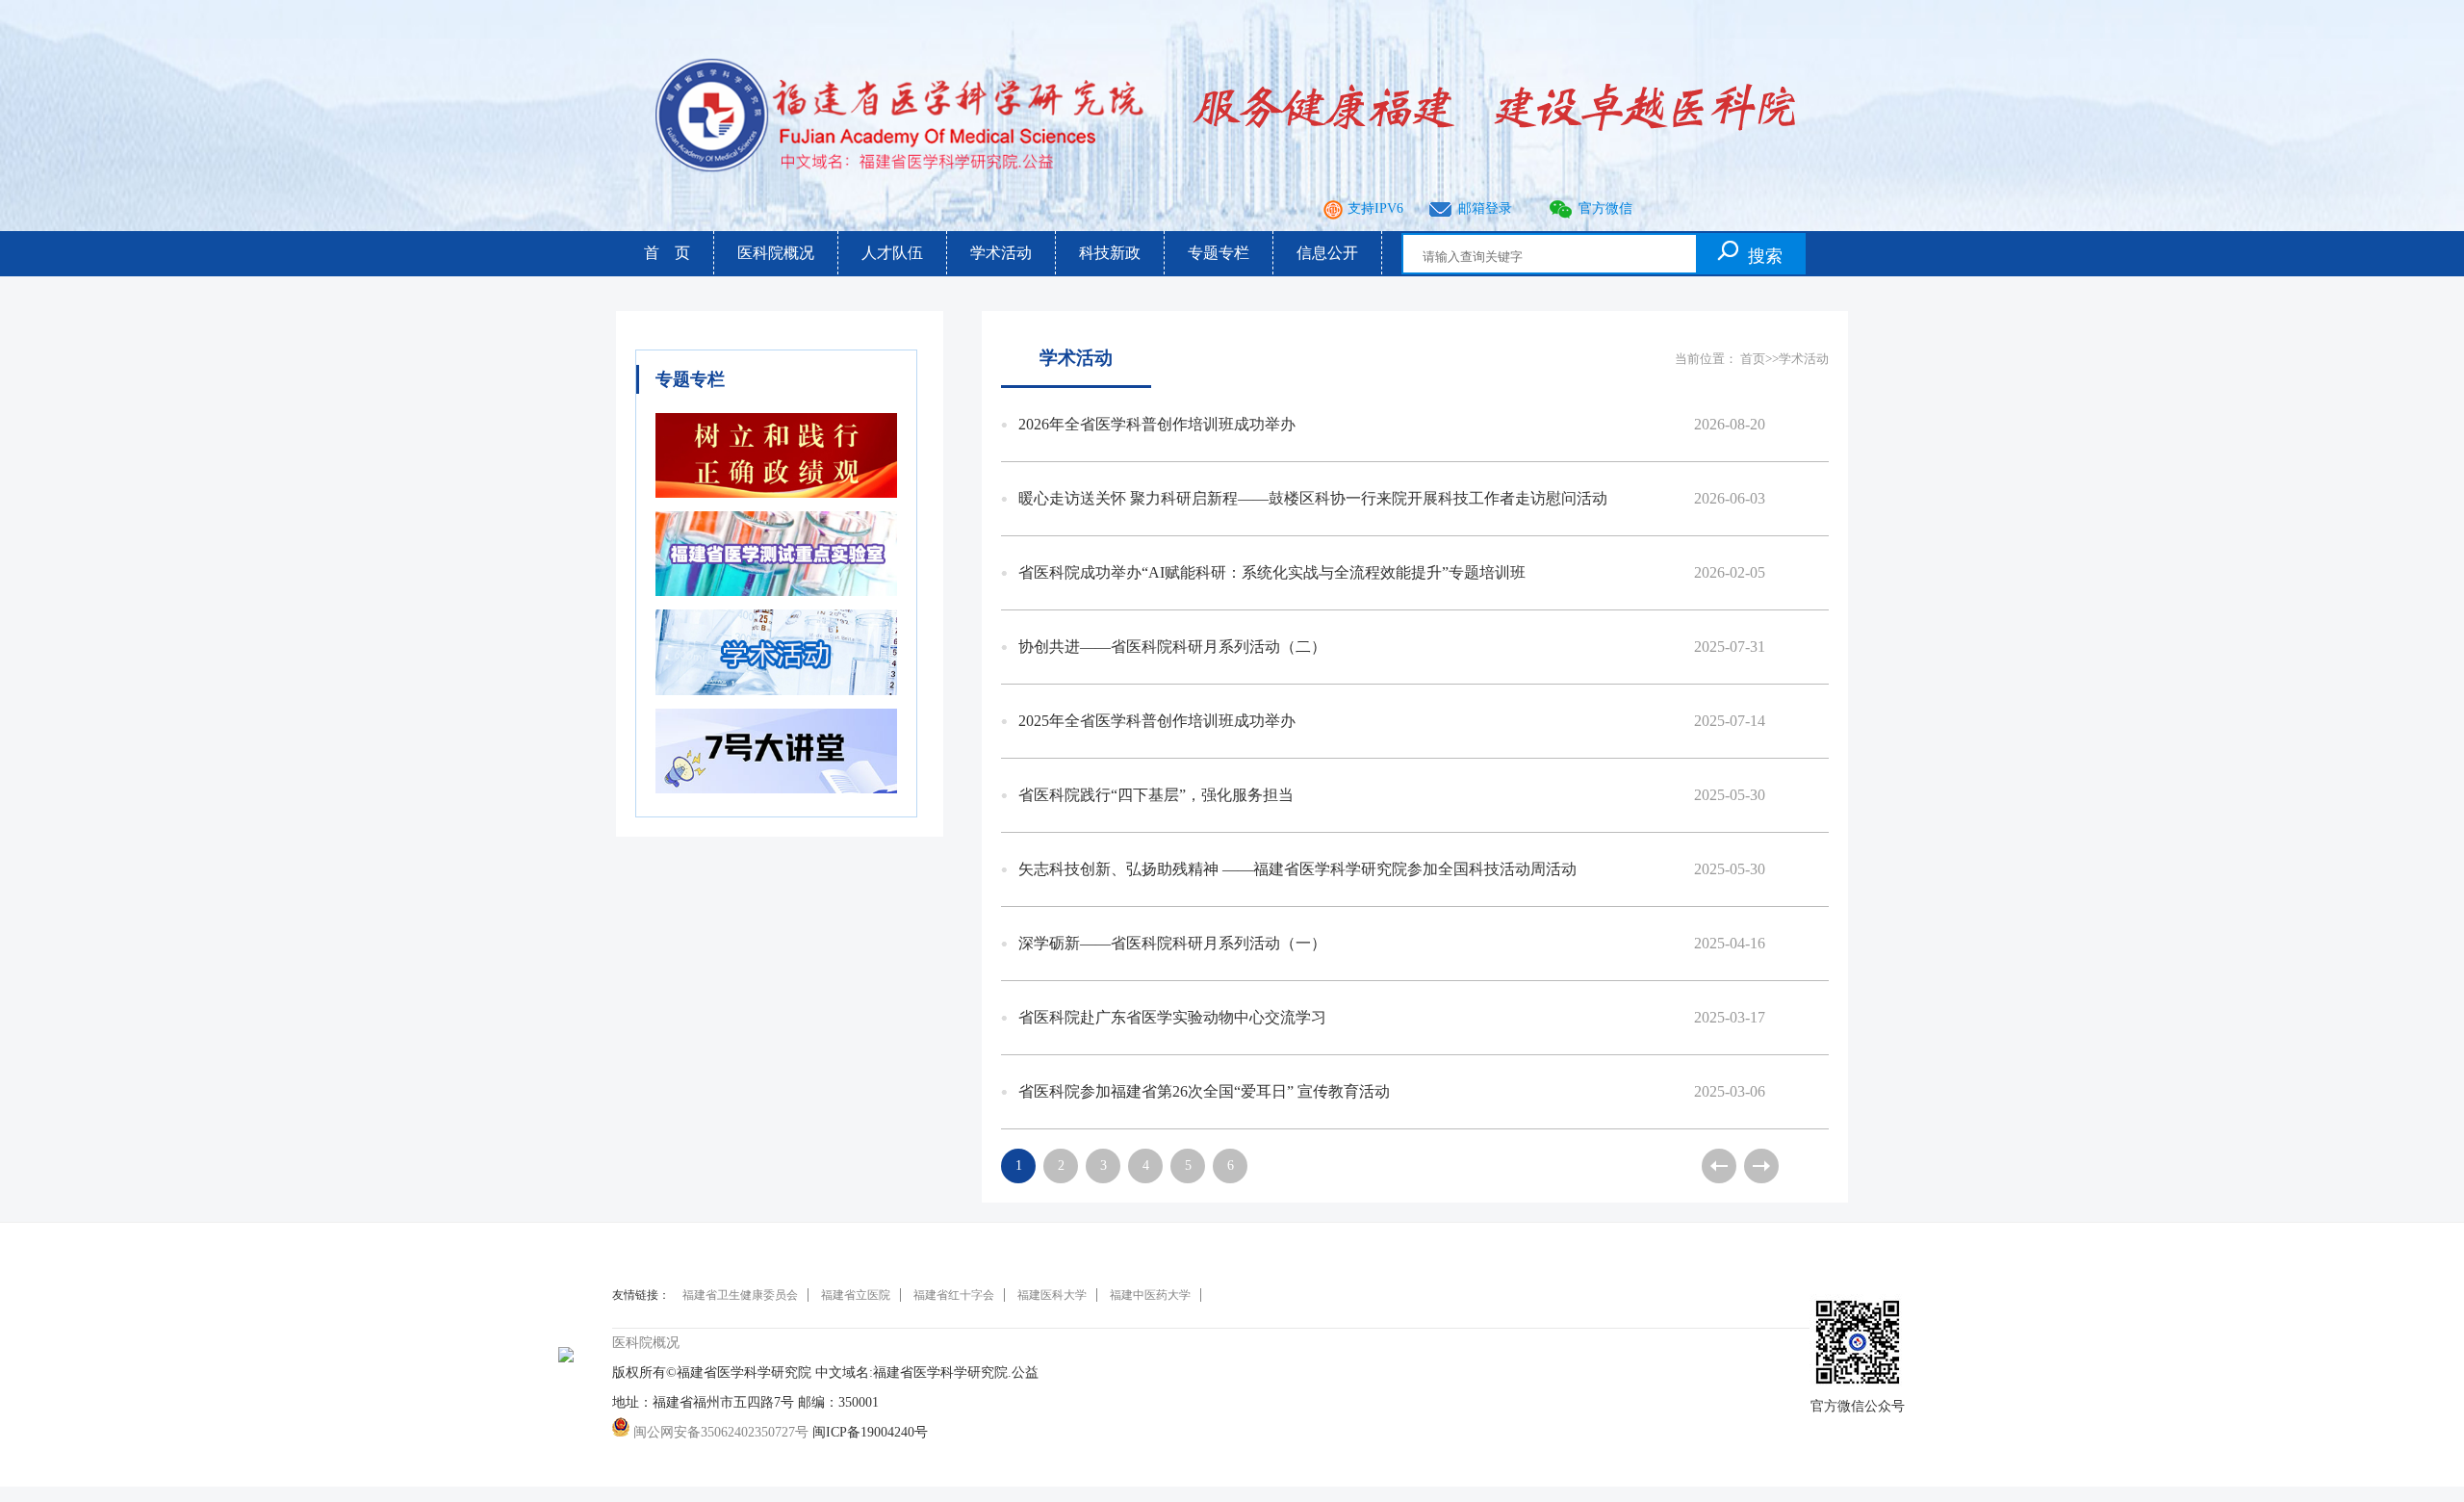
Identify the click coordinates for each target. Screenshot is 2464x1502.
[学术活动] (776, 700)
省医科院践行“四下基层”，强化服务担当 (1392, 795)
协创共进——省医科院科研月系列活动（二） (1392, 647)
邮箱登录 (1485, 208)
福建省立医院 (856, 1295)
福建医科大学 (1052, 1295)
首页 (1753, 359)
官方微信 (1605, 208)
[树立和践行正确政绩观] (776, 503)
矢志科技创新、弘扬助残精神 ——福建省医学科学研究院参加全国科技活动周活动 (1392, 869)
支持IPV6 (1375, 208)
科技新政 (1110, 253)
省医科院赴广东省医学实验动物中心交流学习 (1392, 1017)
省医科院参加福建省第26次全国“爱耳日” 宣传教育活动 (1392, 1091)
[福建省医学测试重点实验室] (776, 601)
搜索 (1765, 256)
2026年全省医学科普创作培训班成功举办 (1392, 424)
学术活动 (1001, 253)
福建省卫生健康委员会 (740, 1295)
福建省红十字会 (954, 1295)
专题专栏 (1219, 253)
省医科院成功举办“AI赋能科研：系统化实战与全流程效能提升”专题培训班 (1392, 572)
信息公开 (1327, 253)
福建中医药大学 (1150, 1295)
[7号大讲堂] (776, 799)
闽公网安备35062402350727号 (719, 1432)
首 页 (667, 253)
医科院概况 (776, 253)
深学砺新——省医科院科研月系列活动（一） (1392, 943)
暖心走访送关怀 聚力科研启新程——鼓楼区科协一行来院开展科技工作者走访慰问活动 (1392, 498)
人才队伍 (892, 253)
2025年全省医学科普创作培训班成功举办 (1392, 721)
